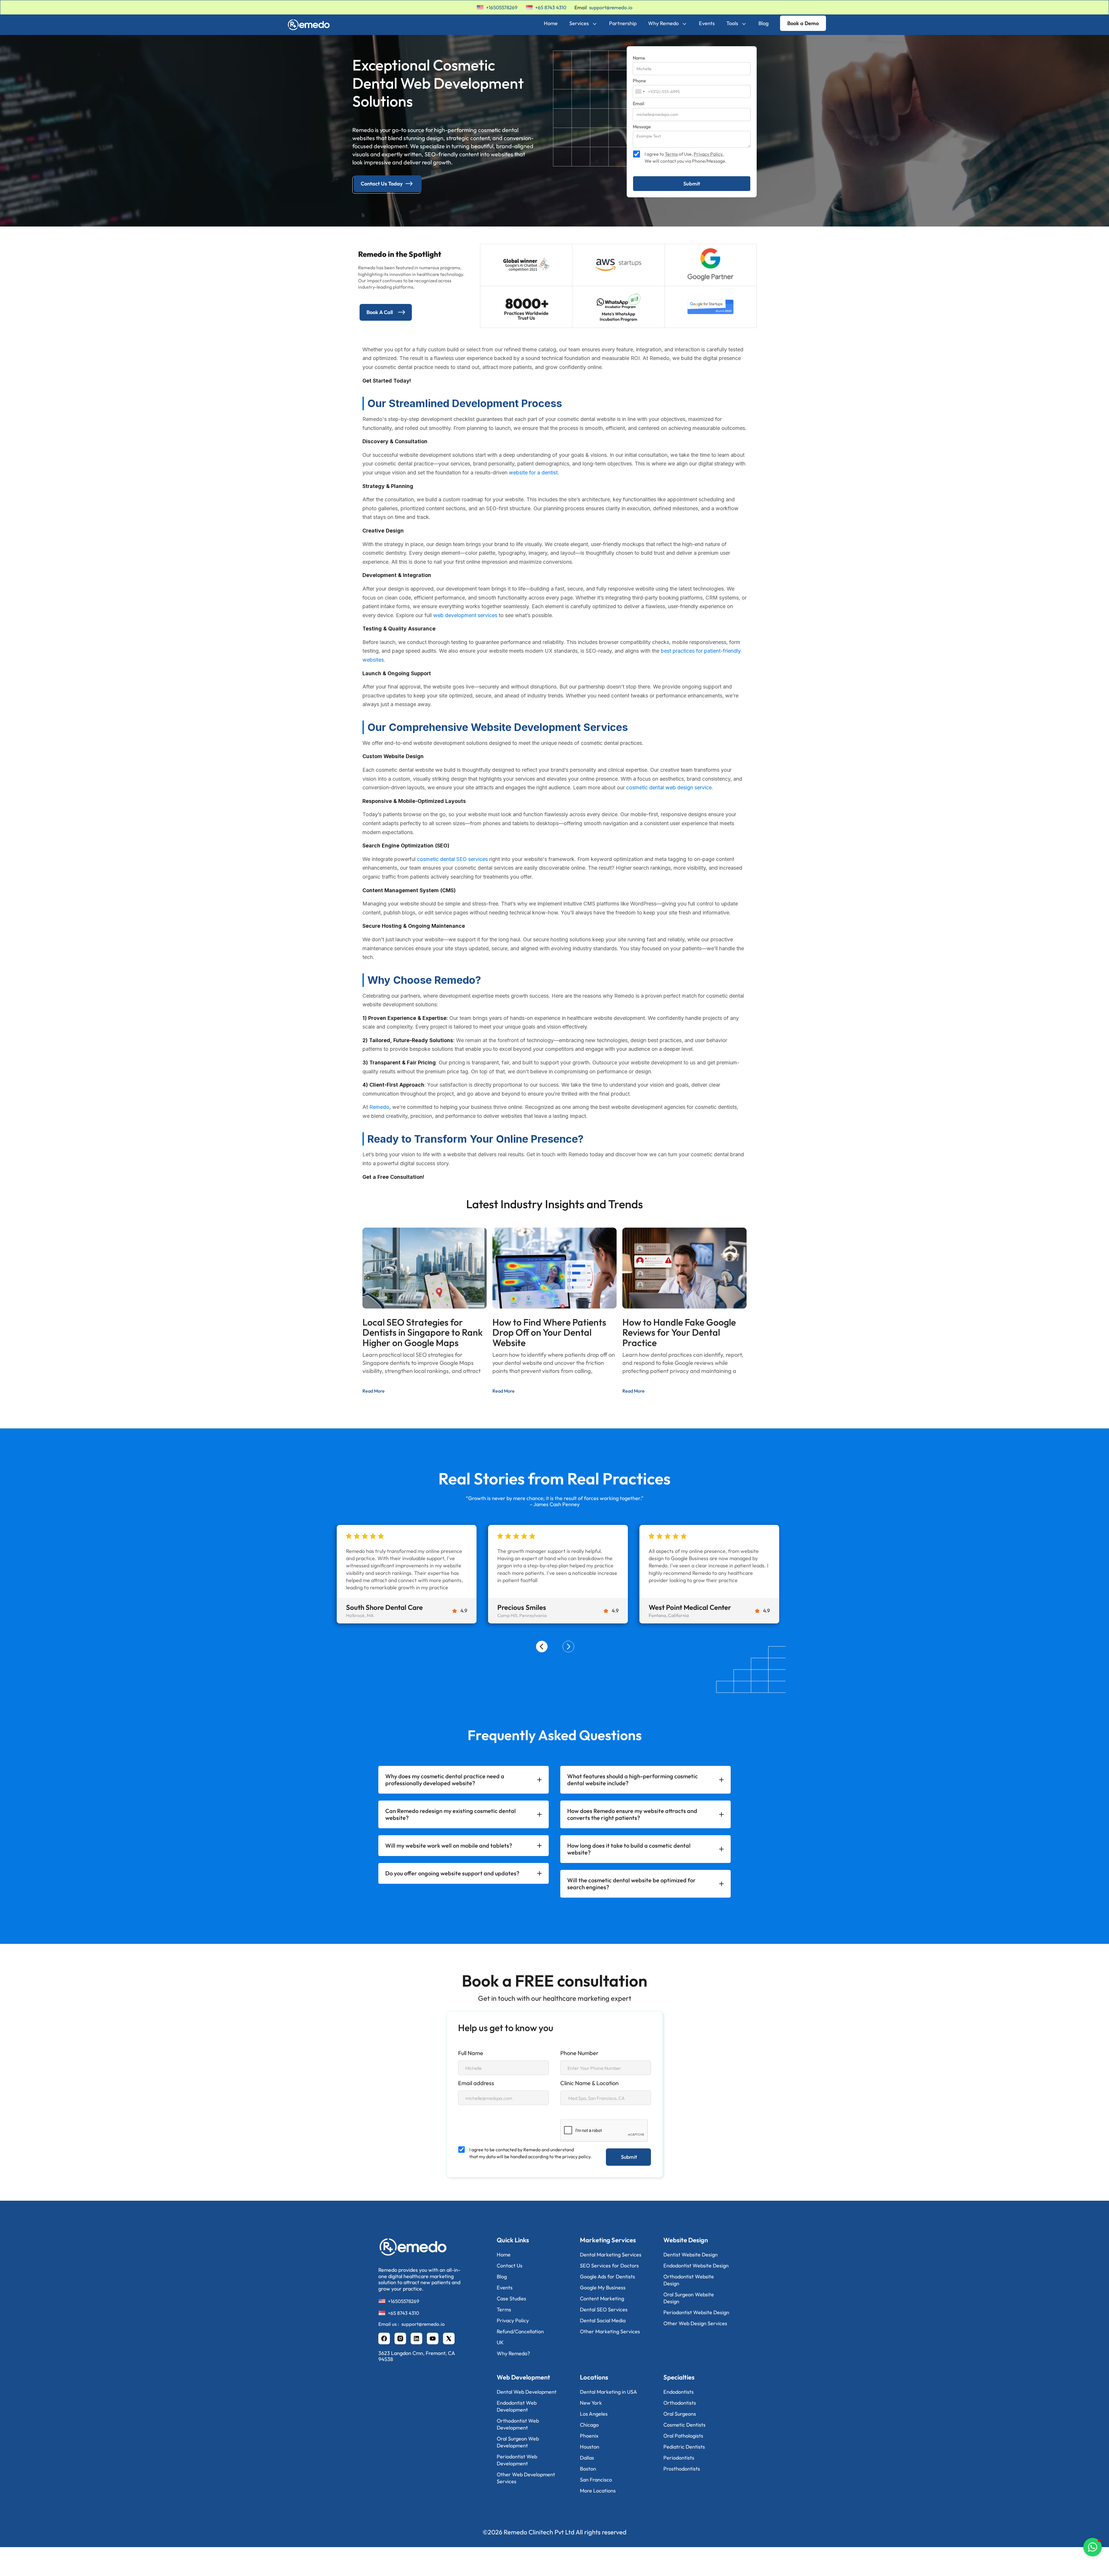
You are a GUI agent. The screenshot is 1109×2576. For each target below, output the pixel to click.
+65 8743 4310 (551, 7)
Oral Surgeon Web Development (518, 2442)
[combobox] (640, 91)
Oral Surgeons (680, 2414)
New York (591, 2403)
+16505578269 (502, 7)
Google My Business (603, 2288)
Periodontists (679, 2458)
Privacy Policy (513, 2320)
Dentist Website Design (691, 2255)
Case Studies (511, 2298)
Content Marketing (602, 2298)
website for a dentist (533, 473)
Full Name (471, 2053)
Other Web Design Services (695, 2323)
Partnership (623, 23)
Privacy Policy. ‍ (709, 154)
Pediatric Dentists (684, 2447)
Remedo (379, 1107)
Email (639, 104)
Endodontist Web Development (517, 2406)
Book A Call (380, 312)
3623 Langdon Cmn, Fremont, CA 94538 (417, 2356)
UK (500, 2342)
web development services (465, 615)
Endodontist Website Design (696, 2266)
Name (639, 58)
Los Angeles (594, 2414)
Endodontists (679, 2392)
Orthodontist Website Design (689, 2280)
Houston (590, 2447)
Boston (588, 2469)
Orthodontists (680, 2403)
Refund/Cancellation (520, 2331)
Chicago (589, 2425)
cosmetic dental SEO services (452, 859)
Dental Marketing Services (611, 2255)
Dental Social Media (603, 2320)
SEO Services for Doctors (609, 2266)
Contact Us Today (382, 184)
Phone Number (579, 2053)
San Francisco (596, 2480)
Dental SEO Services (604, 2309)
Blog (763, 23)
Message (642, 127)
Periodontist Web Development (517, 2460)
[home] (311, 23)
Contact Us (510, 2266)
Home (551, 23)
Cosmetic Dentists (684, 2425)
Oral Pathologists (683, 2436)
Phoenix (589, 2436)
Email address (476, 2083)
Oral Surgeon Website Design (689, 2298)
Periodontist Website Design (696, 2312)
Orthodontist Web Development (518, 2424)
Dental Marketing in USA (609, 2392)
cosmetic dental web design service (669, 787)
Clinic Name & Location (589, 2083)
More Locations (598, 2491)
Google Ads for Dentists (607, 2277)
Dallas (587, 2458)
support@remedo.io (611, 7)
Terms (671, 154)
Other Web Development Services (526, 2478)
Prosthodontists (682, 2469)
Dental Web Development (527, 2392)
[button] (542, 1647)
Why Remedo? (513, 2353)
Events (707, 23)
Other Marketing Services (610, 2331)
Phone (639, 81)
